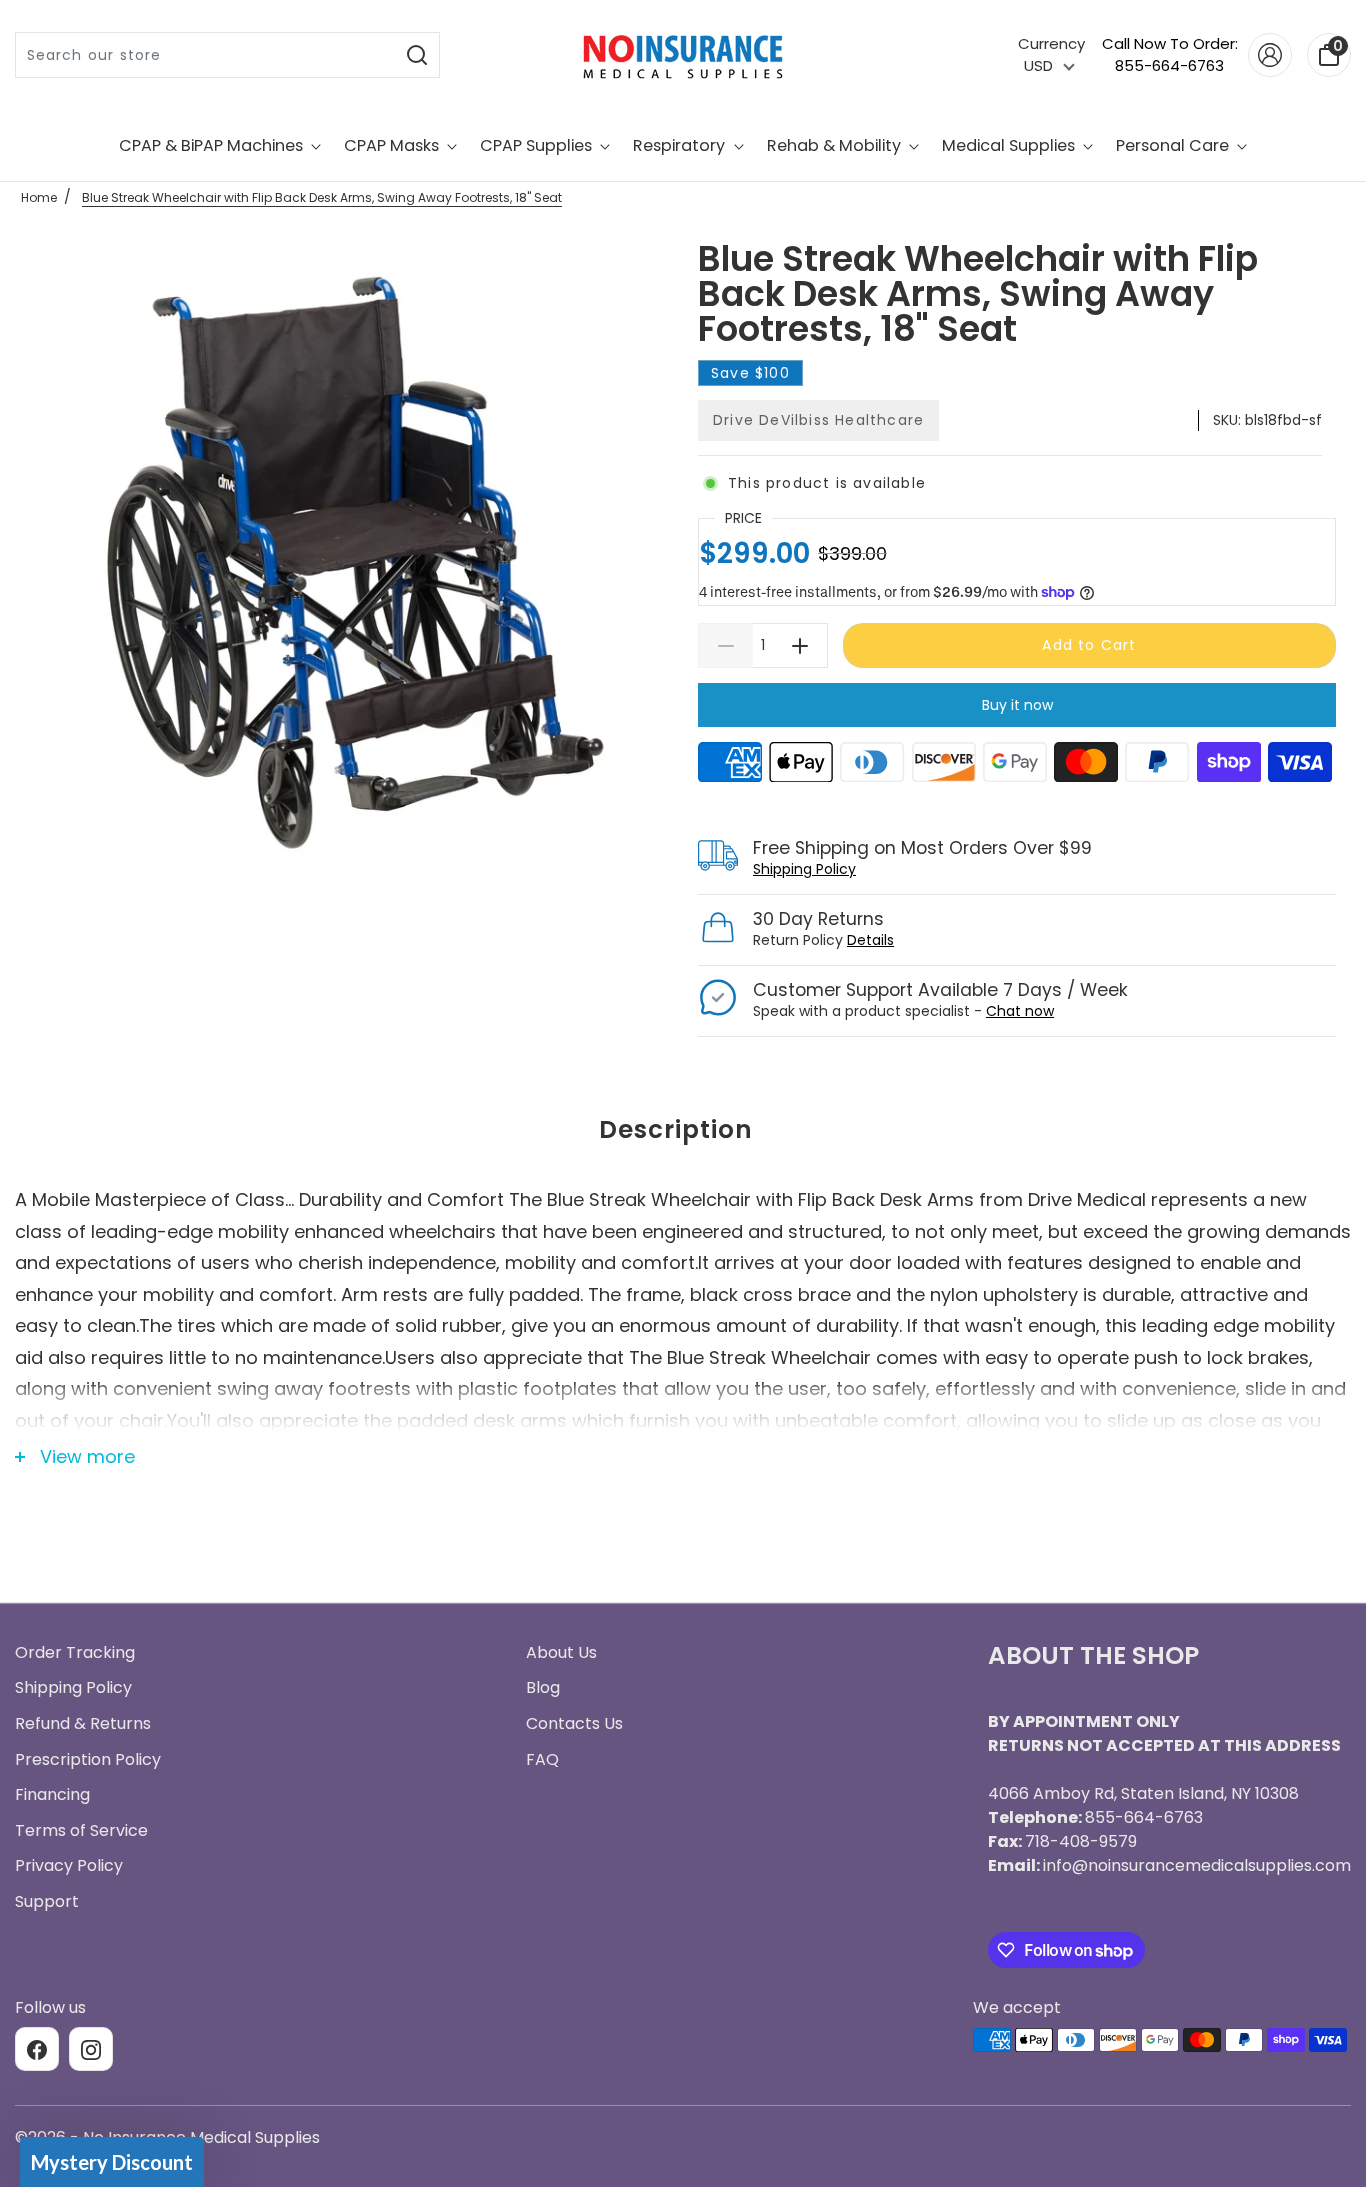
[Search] (417, 55)
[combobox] (206, 55)
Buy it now (1017, 705)
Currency (1051, 43)
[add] (800, 645)
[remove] (725, 645)
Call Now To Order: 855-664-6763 (1170, 55)
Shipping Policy (804, 869)
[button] (112, 2162)
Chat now (1020, 1011)
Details (870, 940)
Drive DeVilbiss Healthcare (818, 420)
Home (39, 197)
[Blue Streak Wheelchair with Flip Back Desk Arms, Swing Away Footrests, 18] (349, 565)
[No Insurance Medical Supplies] (683, 55)
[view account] (1270, 55)
